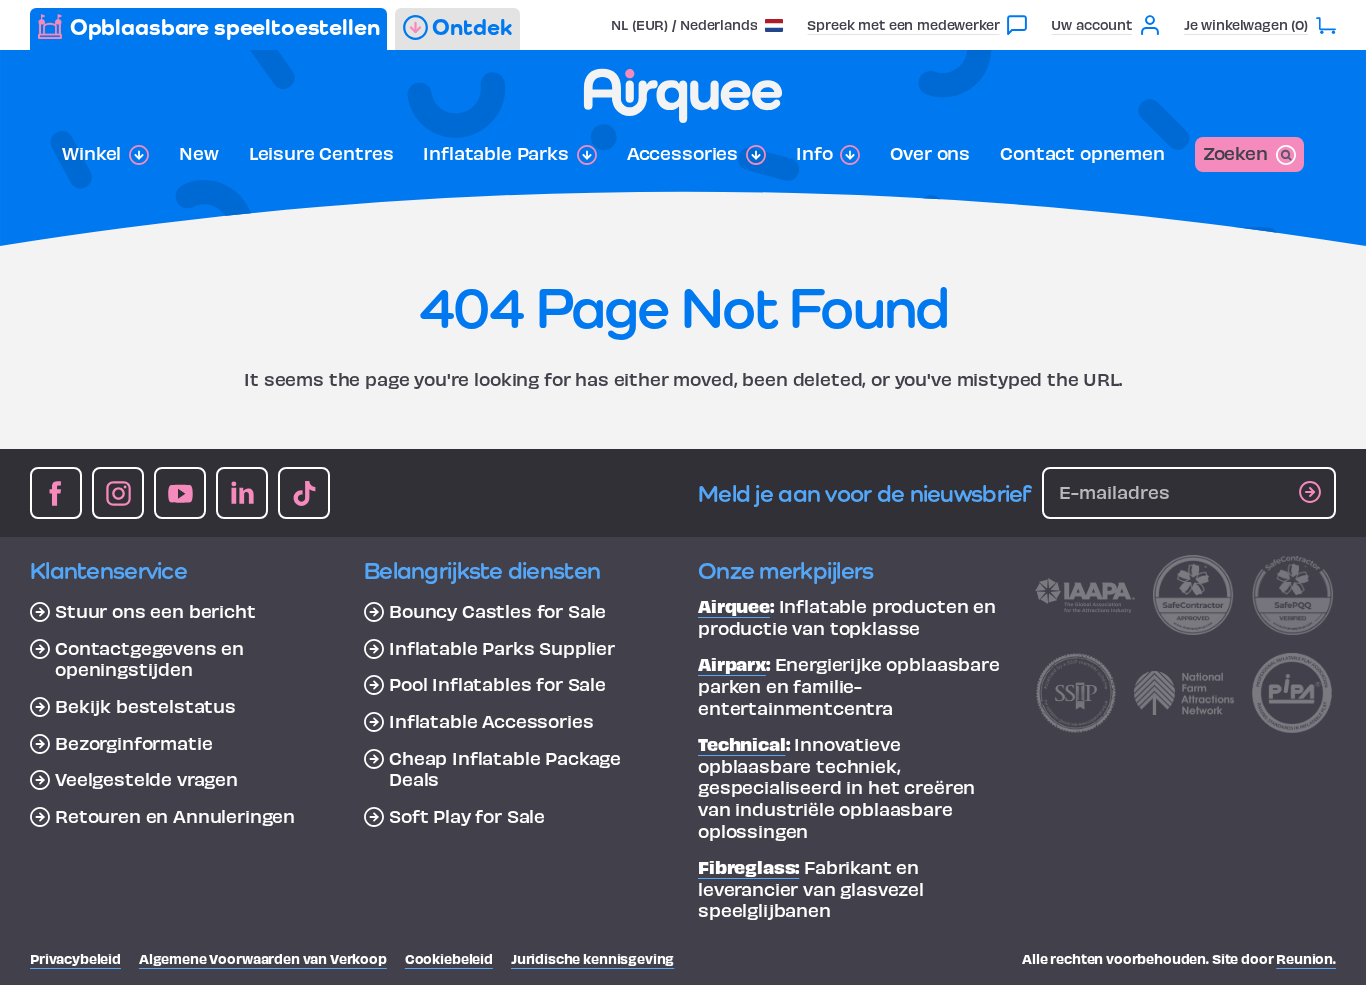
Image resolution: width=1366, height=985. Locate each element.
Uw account (1091, 24)
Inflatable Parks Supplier (502, 648)
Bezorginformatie (133, 743)
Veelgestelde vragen (146, 779)
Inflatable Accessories (491, 721)
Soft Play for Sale (467, 816)
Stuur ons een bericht (155, 611)
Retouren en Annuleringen (175, 816)
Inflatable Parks (495, 153)
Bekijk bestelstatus (145, 706)
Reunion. (1306, 958)
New (199, 153)
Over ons (930, 153)
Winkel (91, 153)
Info (814, 153)
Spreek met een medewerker (903, 24)
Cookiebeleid (449, 958)
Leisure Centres (321, 153)
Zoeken (1235, 152)
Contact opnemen (1082, 153)
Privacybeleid (75, 958)
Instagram (118, 493)
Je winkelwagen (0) (1246, 24)
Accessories (682, 153)
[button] (697, 24)
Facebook (56, 493)
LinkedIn (242, 493)
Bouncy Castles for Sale (497, 611)
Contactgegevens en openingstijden (149, 658)
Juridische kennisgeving (592, 958)
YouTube (180, 493)
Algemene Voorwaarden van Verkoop (263, 958)
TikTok (304, 493)
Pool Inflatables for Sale (497, 684)
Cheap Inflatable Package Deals (505, 768)
